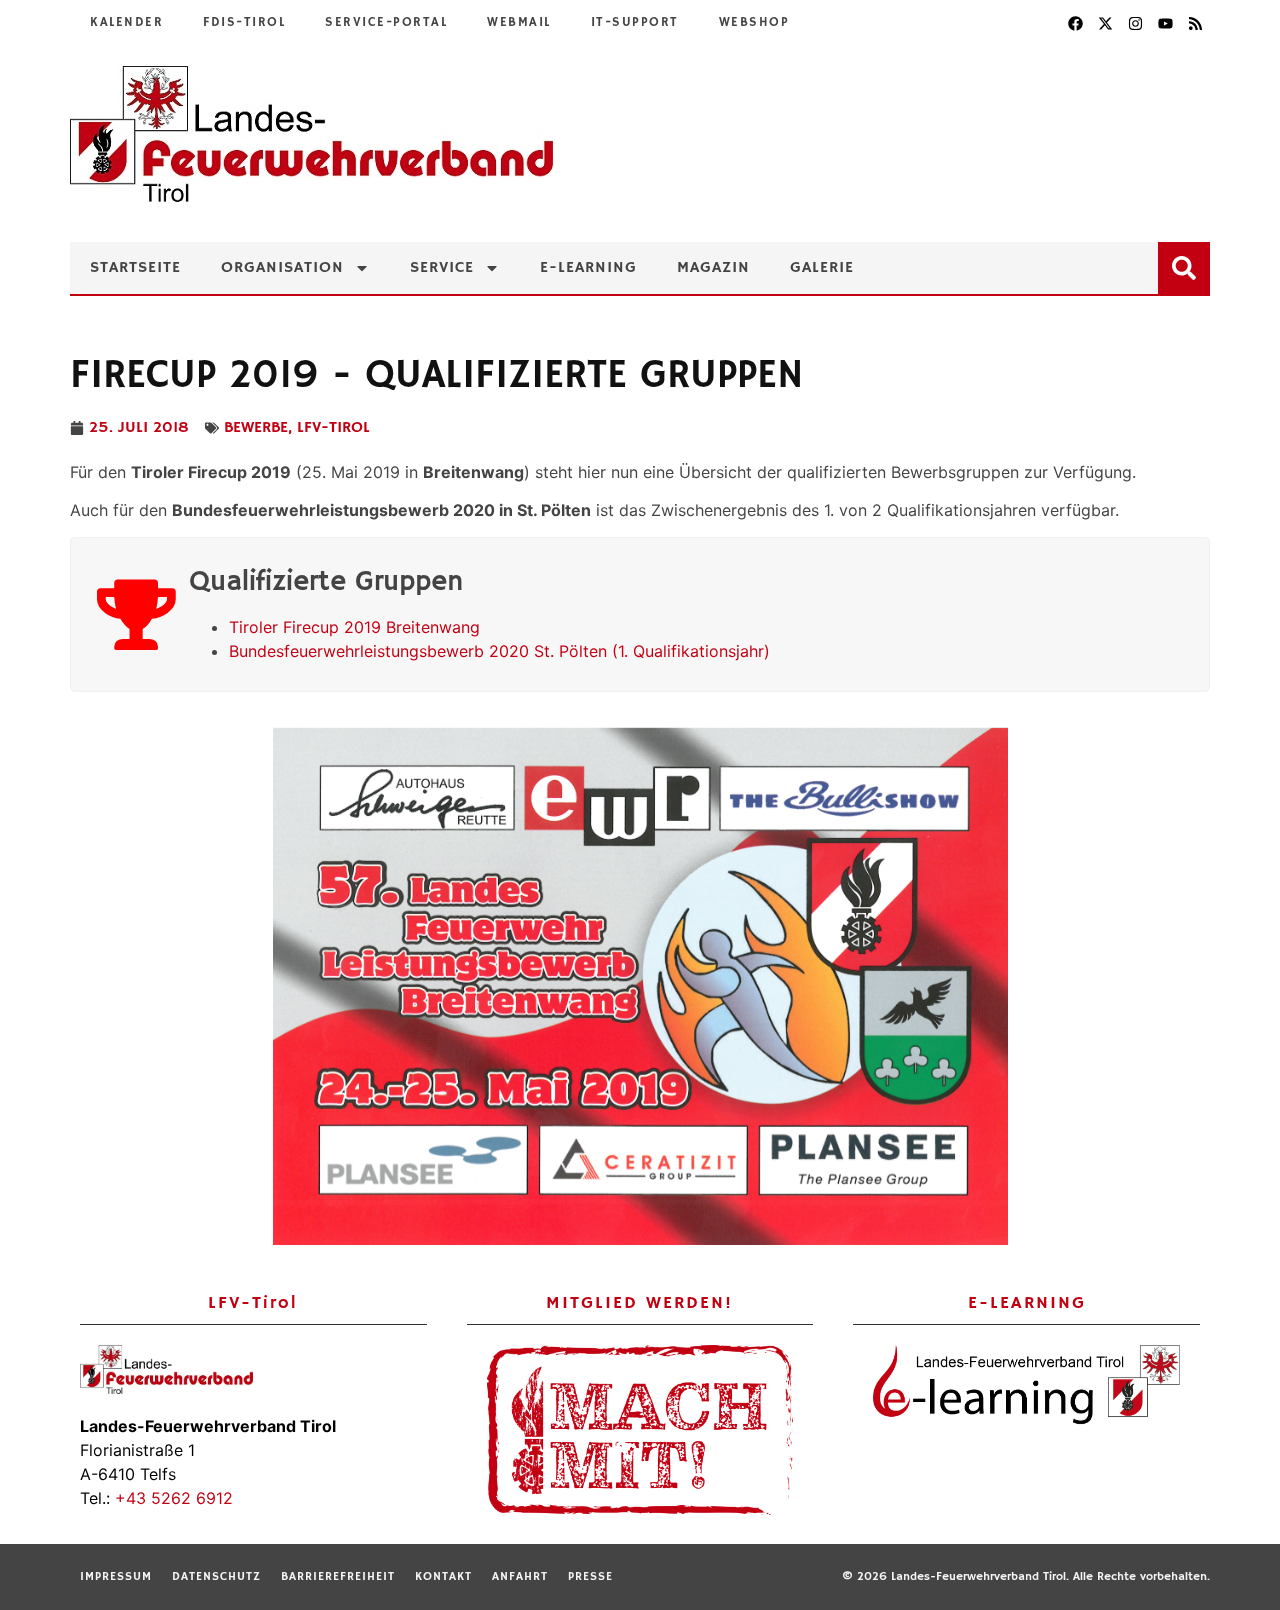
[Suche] (1188, 264)
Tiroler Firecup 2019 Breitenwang (354, 627)
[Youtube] (1165, 23)
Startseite (135, 268)
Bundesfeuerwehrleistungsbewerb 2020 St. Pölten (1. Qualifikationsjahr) (499, 651)
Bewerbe (256, 428)
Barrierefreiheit (338, 1576)
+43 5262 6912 (174, 1498)
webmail (519, 22)
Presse (590, 1576)
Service (442, 268)
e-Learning (588, 268)
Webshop (754, 22)
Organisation (282, 268)
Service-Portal (386, 22)
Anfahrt (520, 1576)
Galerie (822, 268)
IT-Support (635, 22)
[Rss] (1195, 23)
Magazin (713, 268)
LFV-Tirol (333, 428)
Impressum (116, 1576)
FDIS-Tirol (244, 22)
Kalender (126, 22)
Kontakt (443, 1576)
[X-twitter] (1105, 23)
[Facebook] (1075, 23)
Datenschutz (216, 1576)
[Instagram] (1135, 23)
